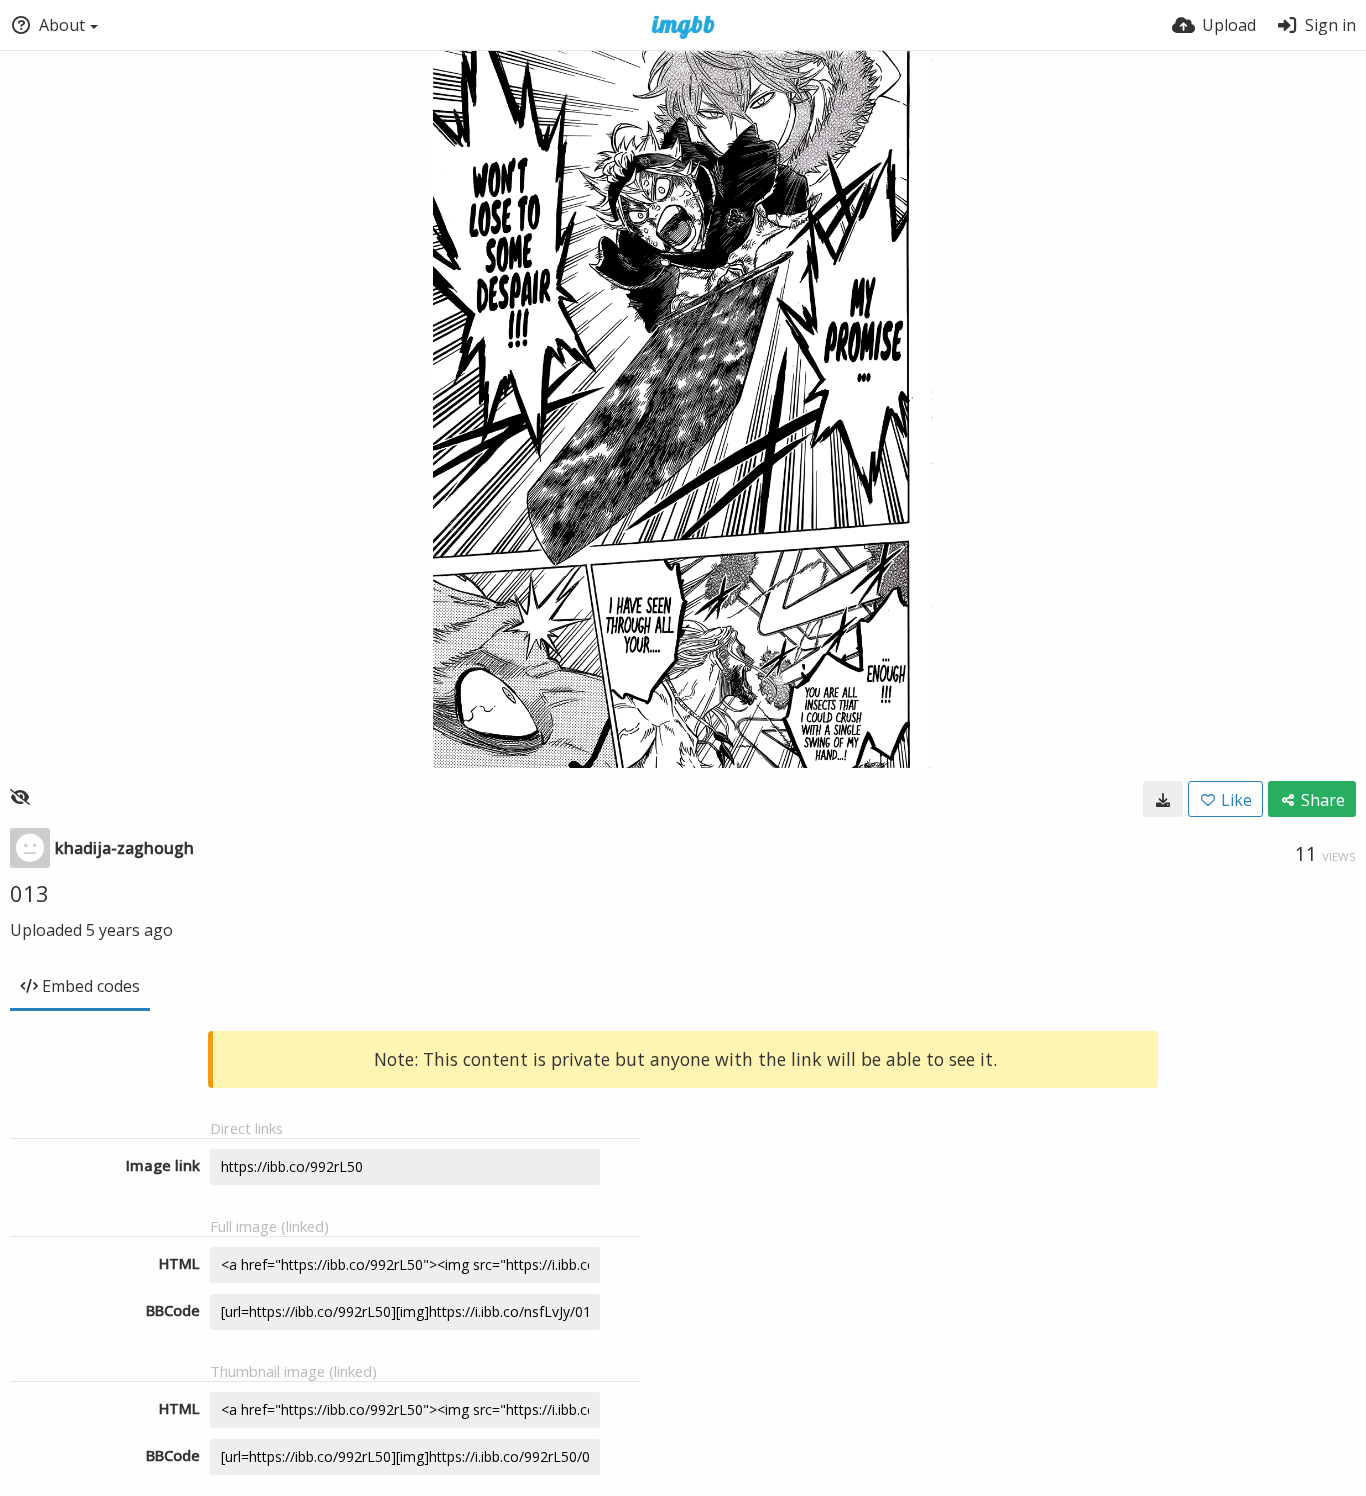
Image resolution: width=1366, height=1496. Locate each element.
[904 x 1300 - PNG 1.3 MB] (1163, 799)
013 (29, 893)
